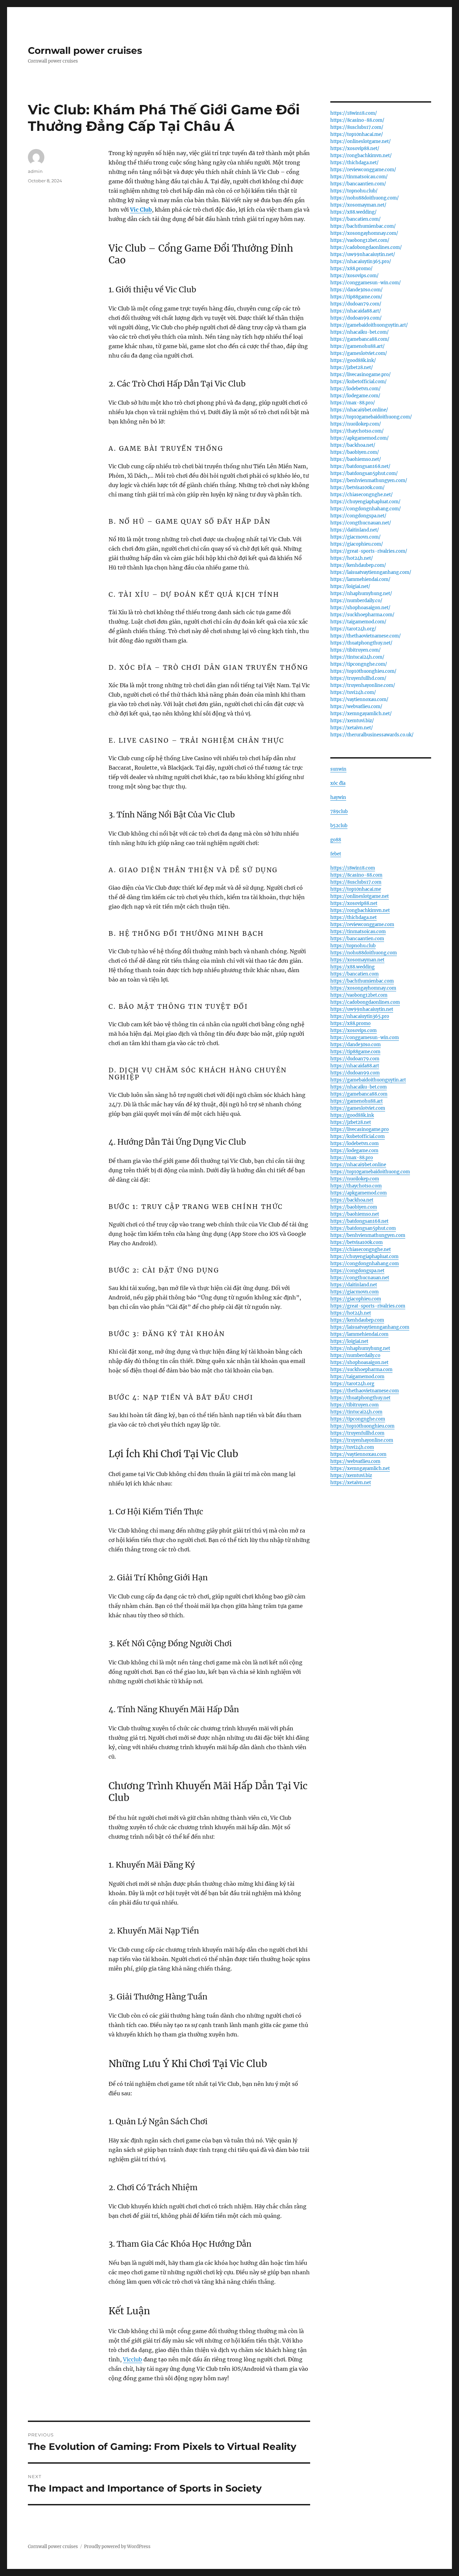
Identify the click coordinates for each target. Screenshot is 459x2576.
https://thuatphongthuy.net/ (361, 643)
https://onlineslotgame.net (360, 896)
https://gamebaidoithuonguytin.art (368, 1080)
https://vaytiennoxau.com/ (359, 700)
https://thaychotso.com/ (357, 431)
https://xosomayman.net (357, 960)
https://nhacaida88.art (355, 1066)
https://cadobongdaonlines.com (365, 1002)
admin (35, 171)
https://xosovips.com (353, 1031)
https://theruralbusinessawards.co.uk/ (372, 735)
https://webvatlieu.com (355, 1461)
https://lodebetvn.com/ (356, 389)
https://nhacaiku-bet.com (359, 1087)
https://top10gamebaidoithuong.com (370, 1172)
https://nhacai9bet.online (358, 1165)
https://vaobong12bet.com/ (360, 240)
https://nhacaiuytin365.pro (360, 1016)
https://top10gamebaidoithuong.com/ (371, 417)
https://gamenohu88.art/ (358, 346)
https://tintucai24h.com (356, 1412)
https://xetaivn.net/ (352, 728)
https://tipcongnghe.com (358, 1419)
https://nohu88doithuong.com (364, 953)
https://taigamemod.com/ (358, 622)
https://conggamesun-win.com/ (366, 283)
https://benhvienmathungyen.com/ (369, 481)
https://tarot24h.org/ (353, 629)
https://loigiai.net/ (350, 586)
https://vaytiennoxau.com (358, 1454)
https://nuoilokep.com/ (356, 424)
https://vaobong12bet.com (359, 995)
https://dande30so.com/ (357, 290)
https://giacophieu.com (356, 1299)
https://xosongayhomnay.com (363, 988)
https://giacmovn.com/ (356, 537)
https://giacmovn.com (354, 1292)
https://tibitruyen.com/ (356, 650)
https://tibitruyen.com (354, 1405)
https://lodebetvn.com (354, 1144)
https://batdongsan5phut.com (363, 1228)
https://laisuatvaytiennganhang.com (370, 1327)
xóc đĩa (338, 783)
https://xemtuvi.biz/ (352, 721)
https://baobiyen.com (354, 1207)
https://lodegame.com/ (355, 396)
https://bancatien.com (354, 974)
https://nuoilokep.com (355, 1179)
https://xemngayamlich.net (360, 1468)
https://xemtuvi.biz (351, 1476)
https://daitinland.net (354, 1285)
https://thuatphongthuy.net (360, 1398)
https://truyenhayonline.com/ (363, 685)
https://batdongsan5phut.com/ (364, 473)
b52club (339, 826)
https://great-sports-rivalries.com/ (369, 551)
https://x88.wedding (352, 967)
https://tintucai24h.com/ (357, 657)
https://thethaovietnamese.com (365, 1391)
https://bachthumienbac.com (362, 981)
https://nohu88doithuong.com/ (365, 198)
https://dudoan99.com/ (356, 318)
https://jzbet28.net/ (352, 367)
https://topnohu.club (353, 946)
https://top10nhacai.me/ (357, 134)
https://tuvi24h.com (352, 1447)
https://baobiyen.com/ (355, 452)
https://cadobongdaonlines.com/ (366, 247)
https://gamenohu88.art (357, 1101)
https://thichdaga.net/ (354, 163)
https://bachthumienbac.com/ (363, 226)
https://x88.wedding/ (353, 212)
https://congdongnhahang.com (365, 1264)
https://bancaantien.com (357, 939)
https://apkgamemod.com (359, 1193)
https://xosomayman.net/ (358, 205)
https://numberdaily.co (355, 1355)
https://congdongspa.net (357, 1271)
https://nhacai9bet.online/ (359, 410)
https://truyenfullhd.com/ (358, 678)
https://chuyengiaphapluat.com (364, 1257)
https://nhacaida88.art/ (356, 311)
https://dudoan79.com (355, 1059)
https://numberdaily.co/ (356, 601)
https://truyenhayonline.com (362, 1440)
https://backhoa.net (352, 1200)
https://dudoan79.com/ (356, 304)
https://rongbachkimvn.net (360, 910)
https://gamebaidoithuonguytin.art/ (369, 325)
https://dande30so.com (356, 1045)
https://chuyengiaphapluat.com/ (365, 502)
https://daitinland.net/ (355, 530)
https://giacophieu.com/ (357, 544)
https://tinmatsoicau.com (358, 932)
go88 (336, 840)
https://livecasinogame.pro (360, 1129)
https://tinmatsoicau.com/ (359, 177)
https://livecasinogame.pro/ (361, 375)
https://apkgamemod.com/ (360, 438)
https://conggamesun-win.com (365, 1038)
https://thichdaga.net (353, 917)
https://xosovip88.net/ (355, 149)
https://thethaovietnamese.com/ (366, 636)
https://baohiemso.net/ (356, 459)
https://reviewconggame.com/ (363, 170)
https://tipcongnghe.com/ (359, 664)
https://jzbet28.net (351, 1122)
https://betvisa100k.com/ (358, 488)
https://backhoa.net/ (353, 445)
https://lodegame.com (354, 1151)
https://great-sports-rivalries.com (368, 1306)
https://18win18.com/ (354, 113)
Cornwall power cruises (85, 50)
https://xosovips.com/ (354, 276)
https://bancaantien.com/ (358, 184)
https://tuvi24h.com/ (353, 692)
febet (336, 854)
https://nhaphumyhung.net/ (361, 594)
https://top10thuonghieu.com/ (363, 671)
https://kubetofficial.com (358, 1136)
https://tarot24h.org (352, 1384)
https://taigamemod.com (357, 1377)
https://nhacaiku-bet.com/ (360, 332)
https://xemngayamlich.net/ (361, 714)
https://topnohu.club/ (354, 191)
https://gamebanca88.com (359, 1094)
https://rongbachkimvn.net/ (361, 156)
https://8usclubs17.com (356, 882)
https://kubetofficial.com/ (359, 382)
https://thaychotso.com (356, 1186)
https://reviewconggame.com (362, 925)
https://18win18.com (353, 868)
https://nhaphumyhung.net (360, 1348)
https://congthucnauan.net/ (361, 523)
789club (339, 812)
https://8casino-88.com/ (357, 120)
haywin (338, 797)
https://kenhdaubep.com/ (358, 565)
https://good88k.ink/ (353, 360)
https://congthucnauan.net (360, 1278)
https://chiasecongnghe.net (361, 1249)
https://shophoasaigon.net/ (360, 608)
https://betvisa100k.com (357, 1242)
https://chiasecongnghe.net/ (362, 495)
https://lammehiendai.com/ (360, 579)
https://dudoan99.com (355, 1073)
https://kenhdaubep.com (357, 1320)
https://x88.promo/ (351, 269)
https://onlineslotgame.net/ (361, 141)
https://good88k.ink (352, 1115)
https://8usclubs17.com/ (357, 127)
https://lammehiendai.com (359, 1334)
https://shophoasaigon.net (359, 1363)
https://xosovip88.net (354, 903)
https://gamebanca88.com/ (360, 339)
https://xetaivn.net (351, 1483)
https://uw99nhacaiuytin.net (362, 1009)
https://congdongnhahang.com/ (366, 509)
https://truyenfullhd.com (357, 1433)
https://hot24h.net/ (352, 558)
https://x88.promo (350, 1023)
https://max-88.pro (352, 1158)
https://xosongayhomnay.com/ (364, 233)
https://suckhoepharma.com (361, 1370)
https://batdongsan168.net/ (360, 466)
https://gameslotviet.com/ (359, 353)
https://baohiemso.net (355, 1214)
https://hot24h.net (351, 1313)
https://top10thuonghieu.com (362, 1426)
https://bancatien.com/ (356, 219)
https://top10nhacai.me (356, 889)
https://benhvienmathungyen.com (368, 1235)
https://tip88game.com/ (356, 297)
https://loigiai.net (349, 1341)
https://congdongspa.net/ (358, 516)
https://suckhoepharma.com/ (362, 615)
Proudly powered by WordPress (117, 2547)
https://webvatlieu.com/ (356, 707)
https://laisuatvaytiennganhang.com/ (371, 572)
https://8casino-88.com (356, 875)
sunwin (338, 769)
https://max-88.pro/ (353, 403)
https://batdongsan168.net (359, 1221)
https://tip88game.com (355, 1052)
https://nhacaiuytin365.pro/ (361, 262)
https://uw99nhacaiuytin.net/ (363, 254)
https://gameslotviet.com (358, 1108)
